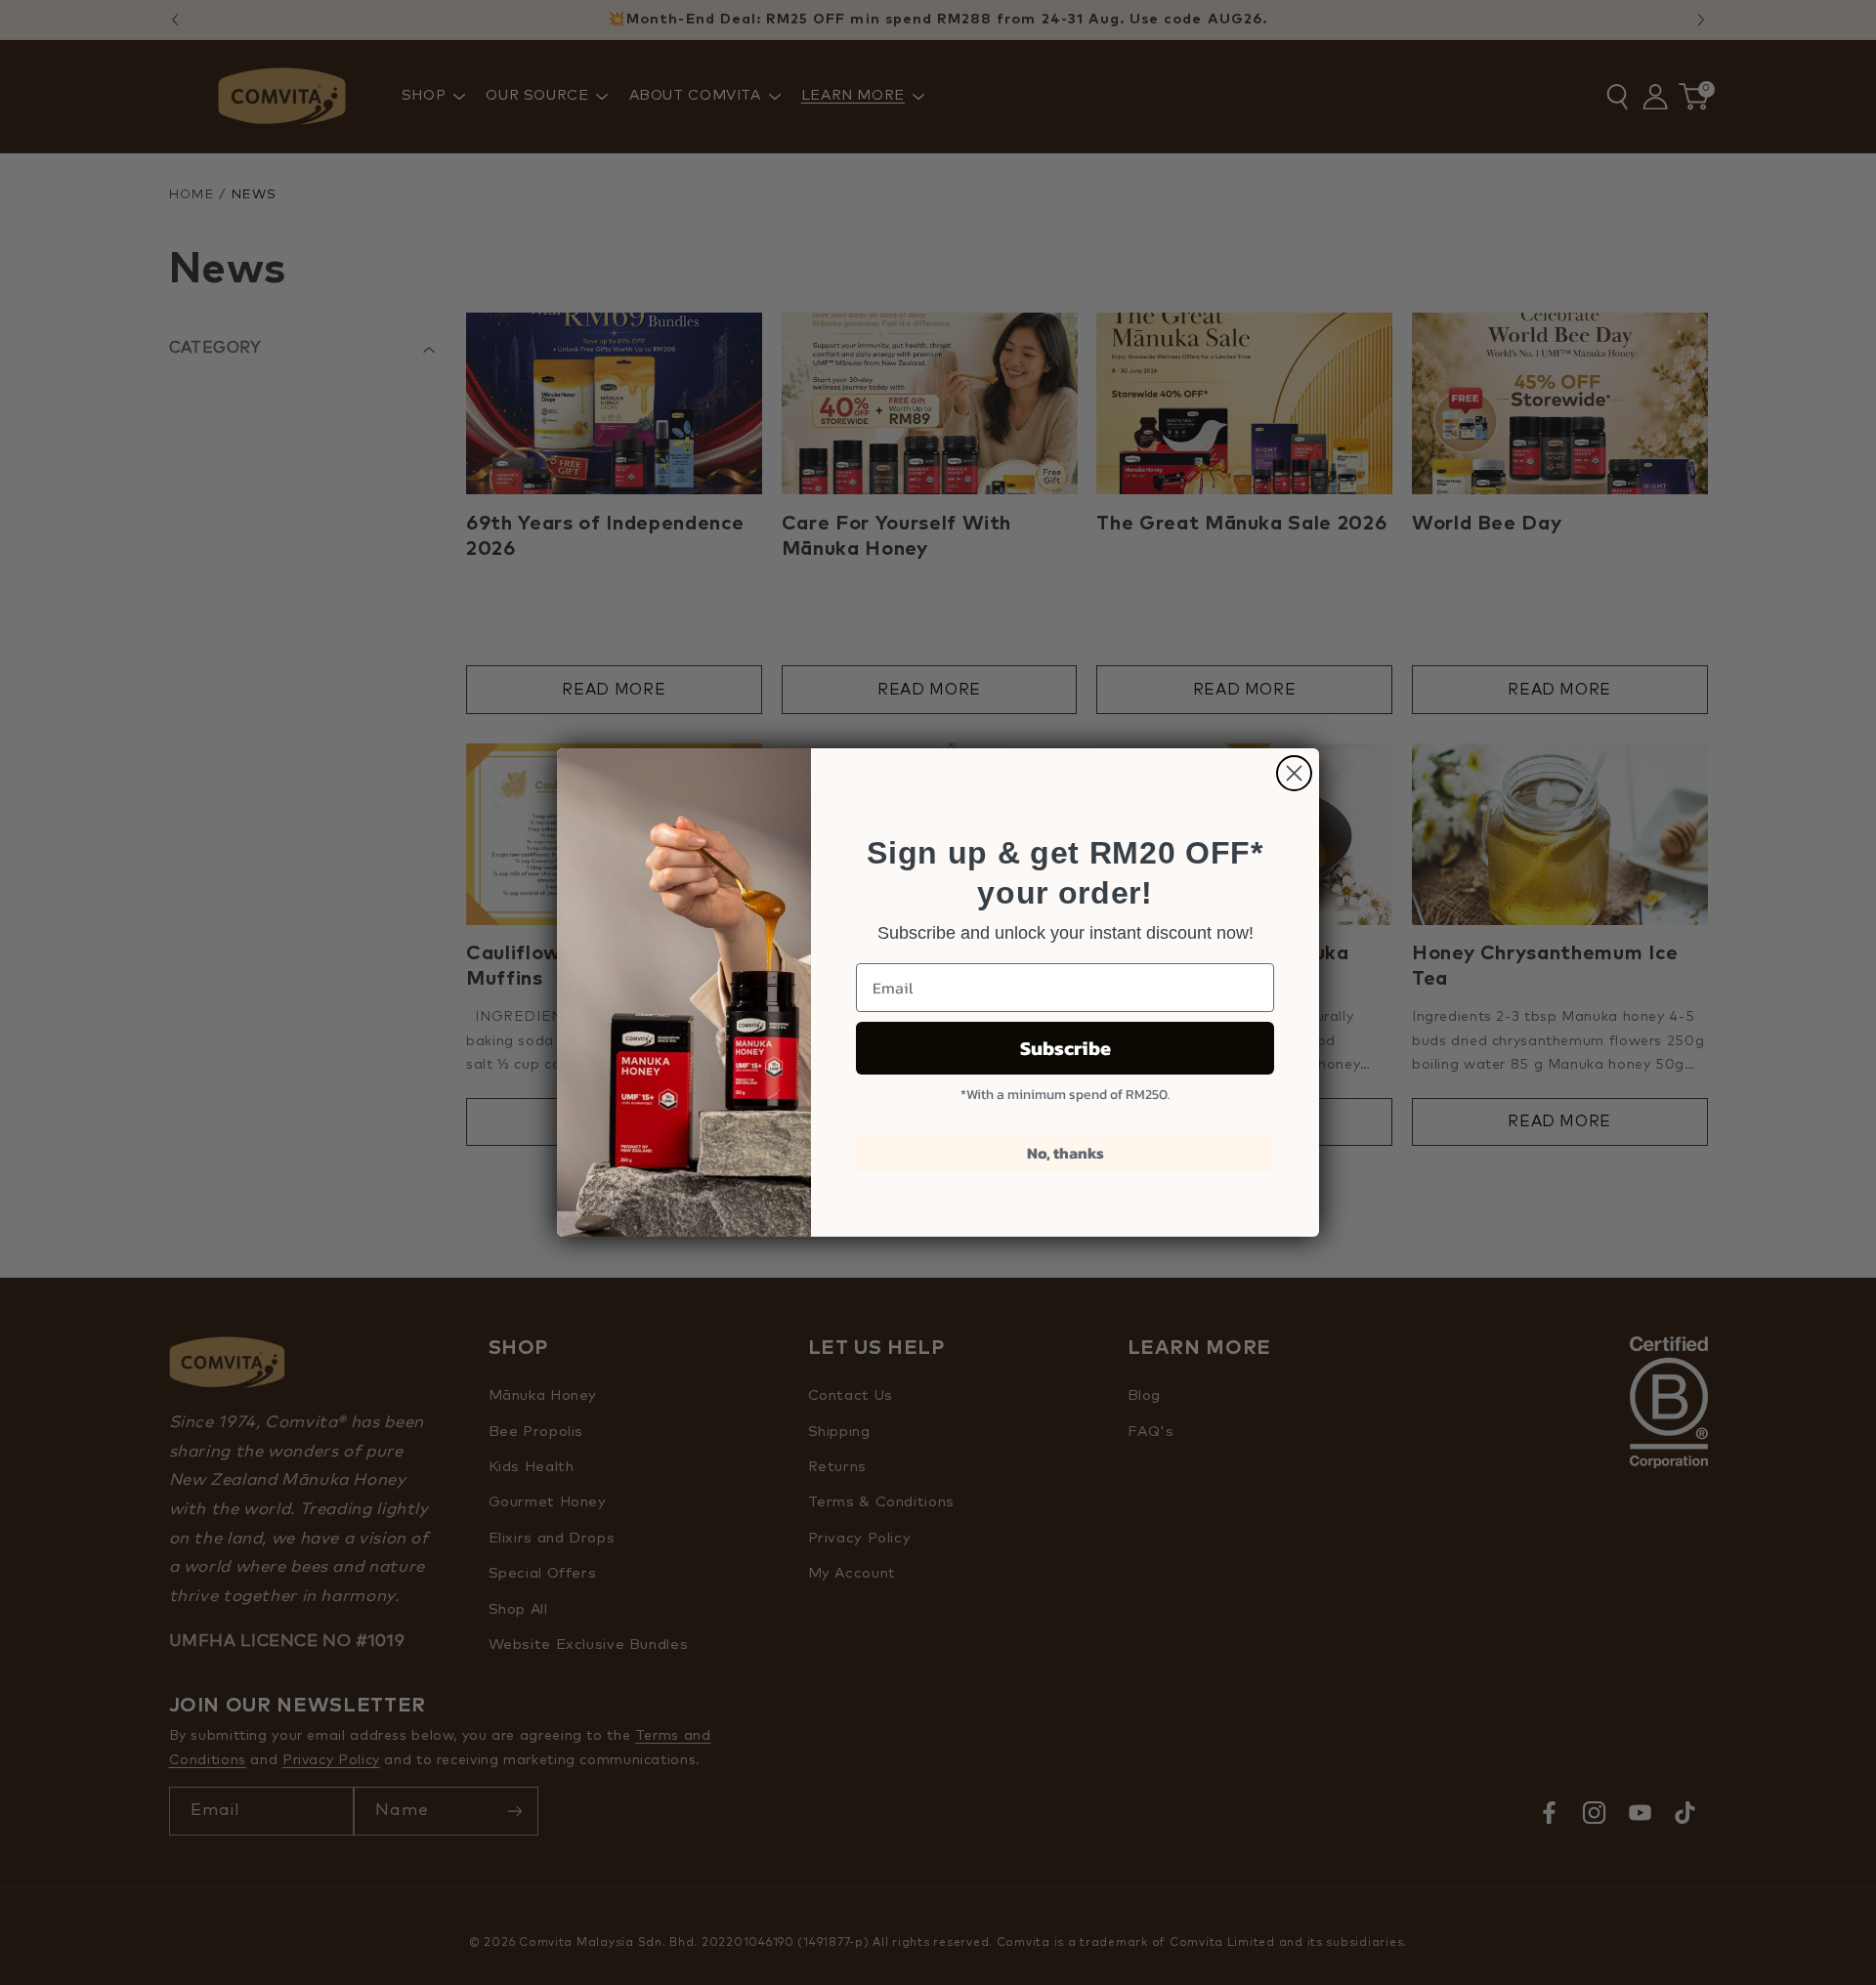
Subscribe (1066, 1048)
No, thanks (1066, 1153)
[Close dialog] (1294, 773)
